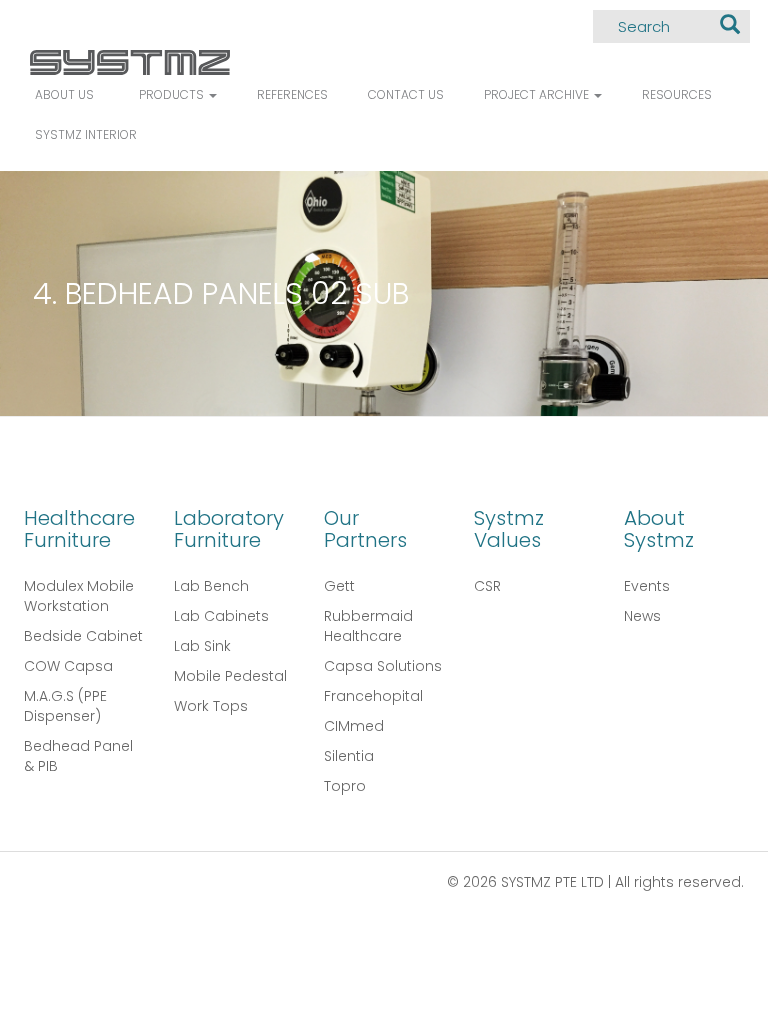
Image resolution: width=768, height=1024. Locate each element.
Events (647, 586)
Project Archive (538, 94)
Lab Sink (202, 646)
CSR (487, 586)
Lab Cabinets (221, 616)
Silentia (349, 756)
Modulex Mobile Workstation (79, 596)
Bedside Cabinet (83, 636)
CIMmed (354, 726)
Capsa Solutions (383, 666)
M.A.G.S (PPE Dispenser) (65, 706)
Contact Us (406, 94)
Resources (677, 94)
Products (173, 94)
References (292, 94)
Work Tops (211, 706)
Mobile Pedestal (230, 676)
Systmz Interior (86, 134)
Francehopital (373, 696)
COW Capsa (68, 666)
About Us (64, 94)
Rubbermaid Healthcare (368, 626)
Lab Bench (211, 586)
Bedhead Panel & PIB (78, 756)
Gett (339, 586)
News (642, 616)
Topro (345, 786)
